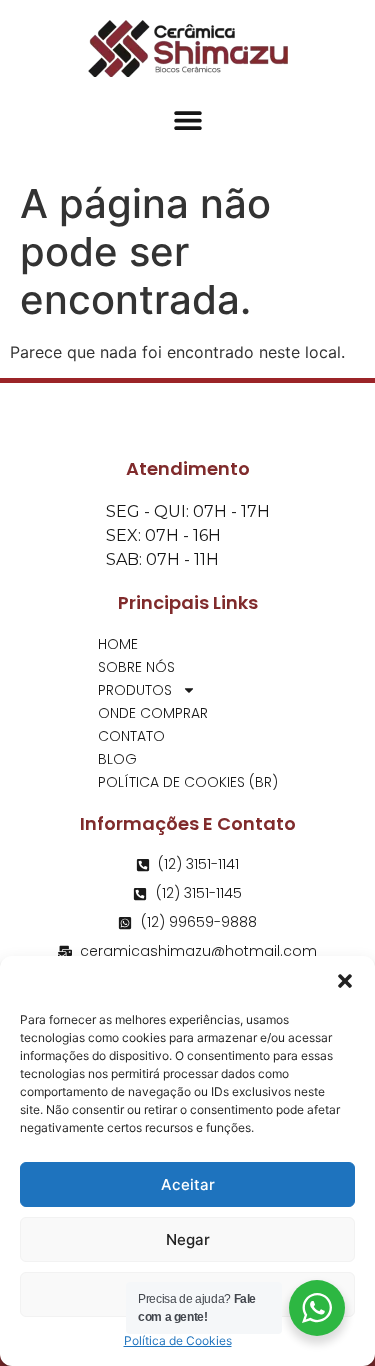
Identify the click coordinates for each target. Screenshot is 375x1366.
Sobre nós (136, 667)
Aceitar (188, 1184)
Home (118, 644)
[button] (345, 981)
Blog (117, 759)
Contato (131, 736)
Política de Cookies (178, 1340)
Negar (188, 1239)
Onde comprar (153, 713)
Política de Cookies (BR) (188, 782)
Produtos (135, 690)
